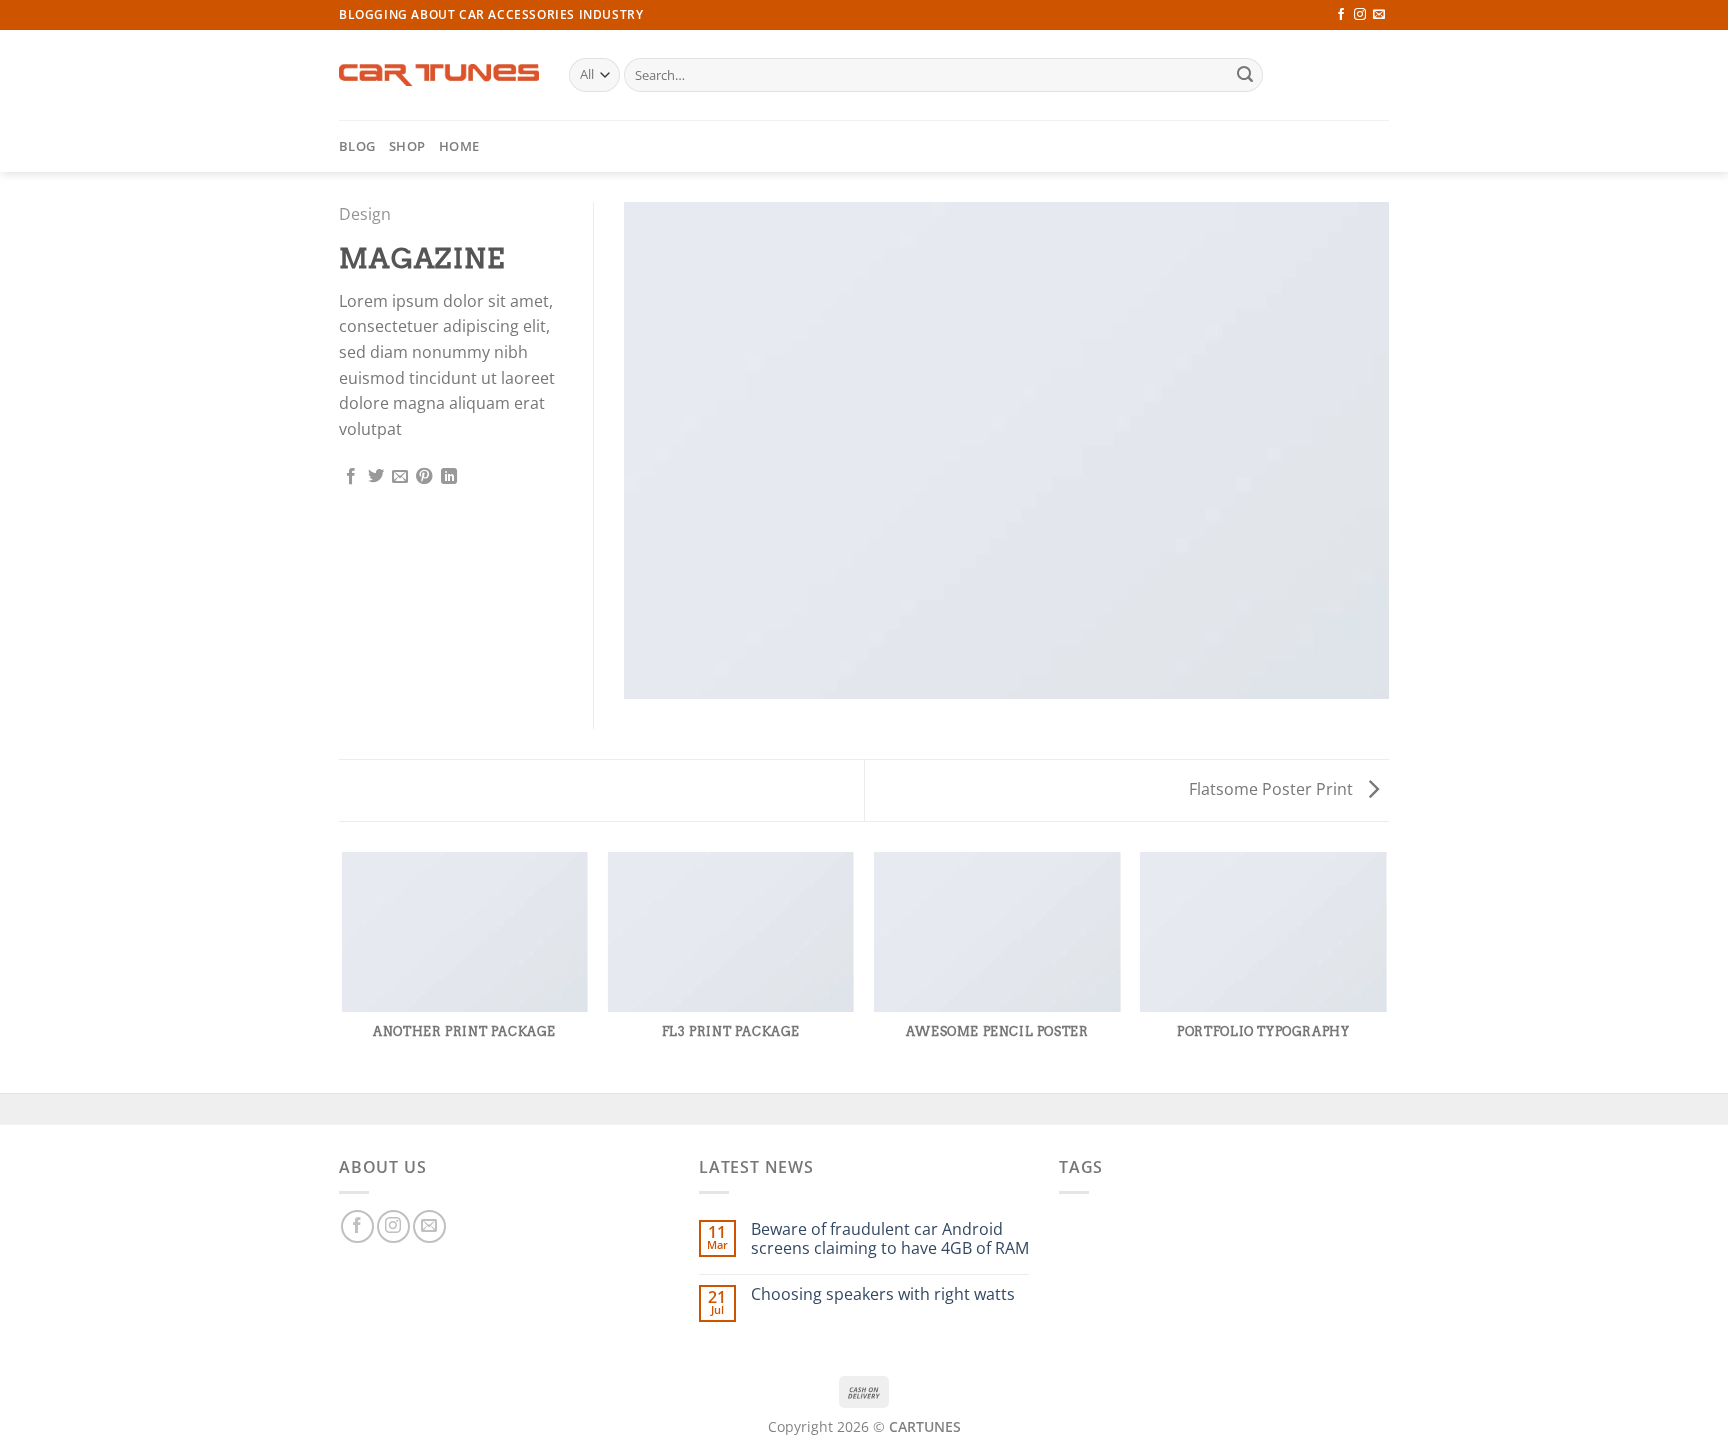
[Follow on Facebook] (1341, 15)
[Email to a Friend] (400, 477)
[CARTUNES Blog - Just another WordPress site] (439, 75)
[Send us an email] (1379, 15)
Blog (357, 146)
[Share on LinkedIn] (449, 477)
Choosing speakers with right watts (883, 1294)
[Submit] (1245, 75)
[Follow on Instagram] (1360, 15)
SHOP (407, 146)
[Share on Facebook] (351, 477)
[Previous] (343, 971)
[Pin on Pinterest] (424, 477)
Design (365, 214)
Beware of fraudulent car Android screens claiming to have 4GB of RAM (890, 1239)
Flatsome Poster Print (1273, 789)
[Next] (1386, 971)
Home (459, 146)
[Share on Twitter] (376, 477)
